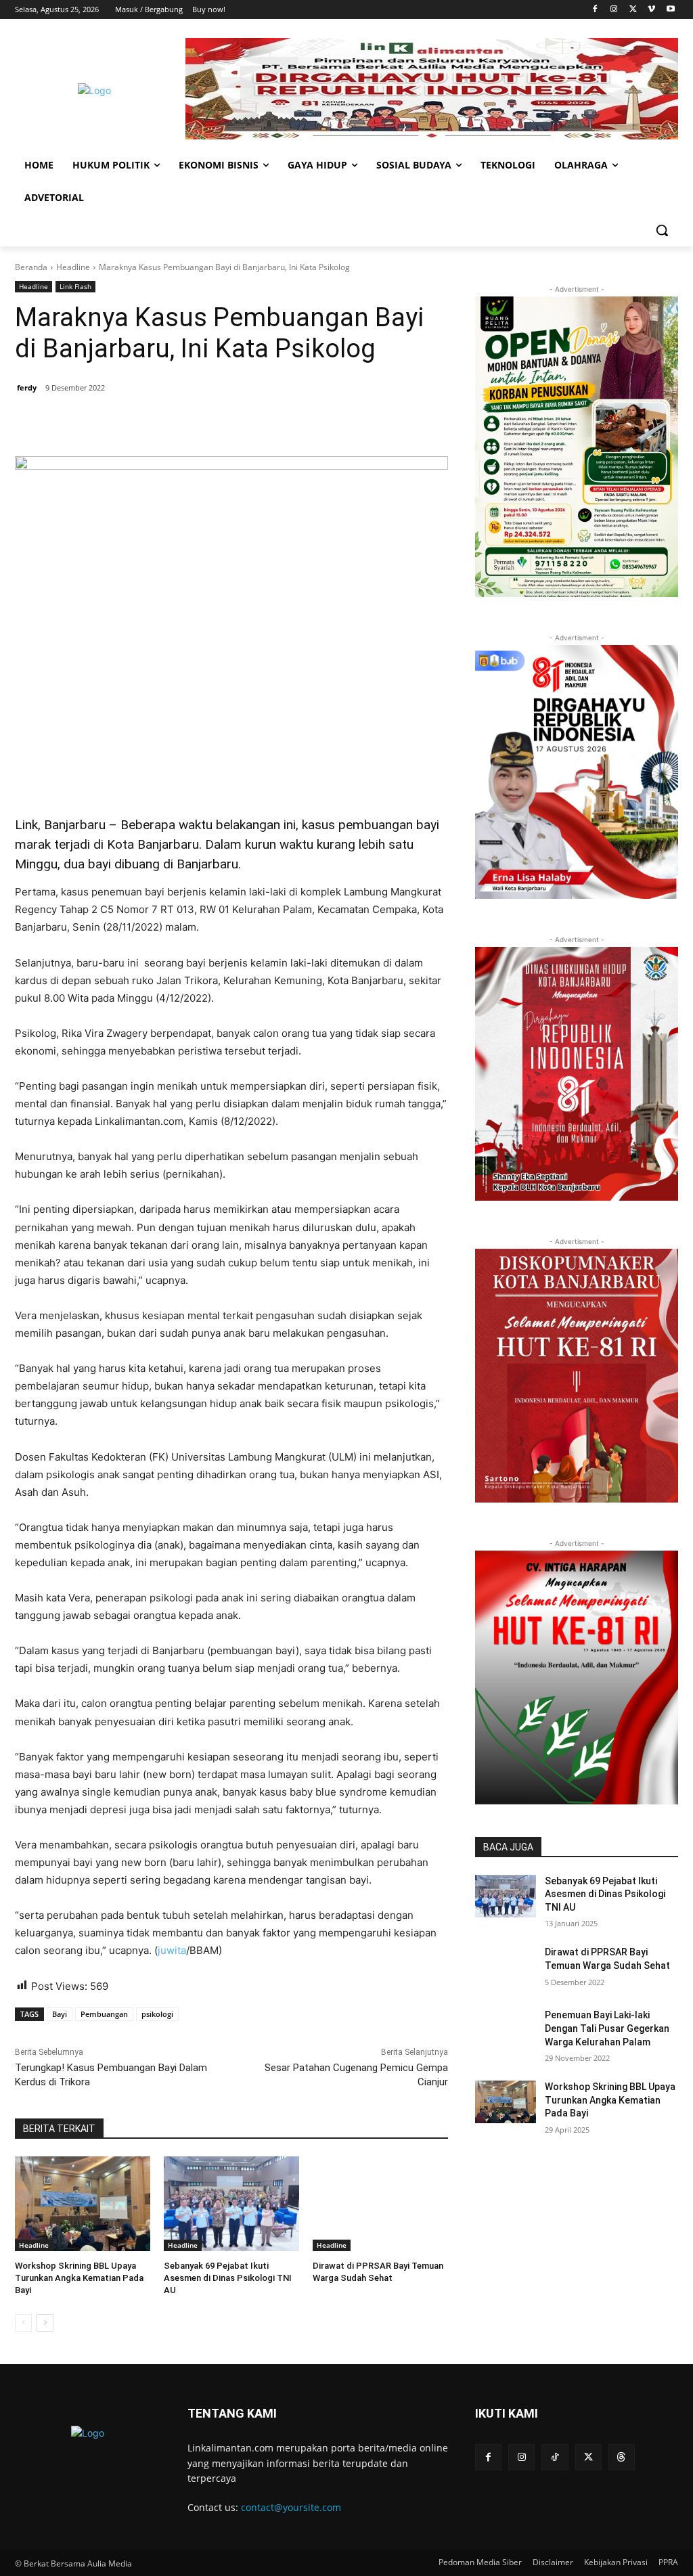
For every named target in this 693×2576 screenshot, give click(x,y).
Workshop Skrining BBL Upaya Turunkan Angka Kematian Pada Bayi (79, 2278)
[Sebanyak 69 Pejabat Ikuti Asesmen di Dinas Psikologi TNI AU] (231, 2204)
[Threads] (622, 2457)
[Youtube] (670, 10)
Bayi (60, 2014)
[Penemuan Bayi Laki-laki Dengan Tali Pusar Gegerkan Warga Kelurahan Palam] (506, 2030)
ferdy (27, 387)
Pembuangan (104, 2014)
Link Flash (75, 286)
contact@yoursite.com (291, 2507)
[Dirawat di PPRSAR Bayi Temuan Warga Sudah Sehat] (380, 2204)
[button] (662, 230)
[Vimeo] (651, 10)
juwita (172, 1950)
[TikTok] (555, 2457)
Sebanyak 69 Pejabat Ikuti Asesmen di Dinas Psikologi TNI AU (228, 2278)
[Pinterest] (179, 422)
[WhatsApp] (210, 422)
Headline (73, 267)
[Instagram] (614, 10)
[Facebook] (595, 10)
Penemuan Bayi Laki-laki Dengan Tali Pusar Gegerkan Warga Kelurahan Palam (607, 2028)
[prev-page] (23, 2323)
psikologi (157, 2014)
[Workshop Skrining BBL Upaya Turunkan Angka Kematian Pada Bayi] (83, 2204)
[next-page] (45, 2323)
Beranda (31, 267)
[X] (633, 10)
